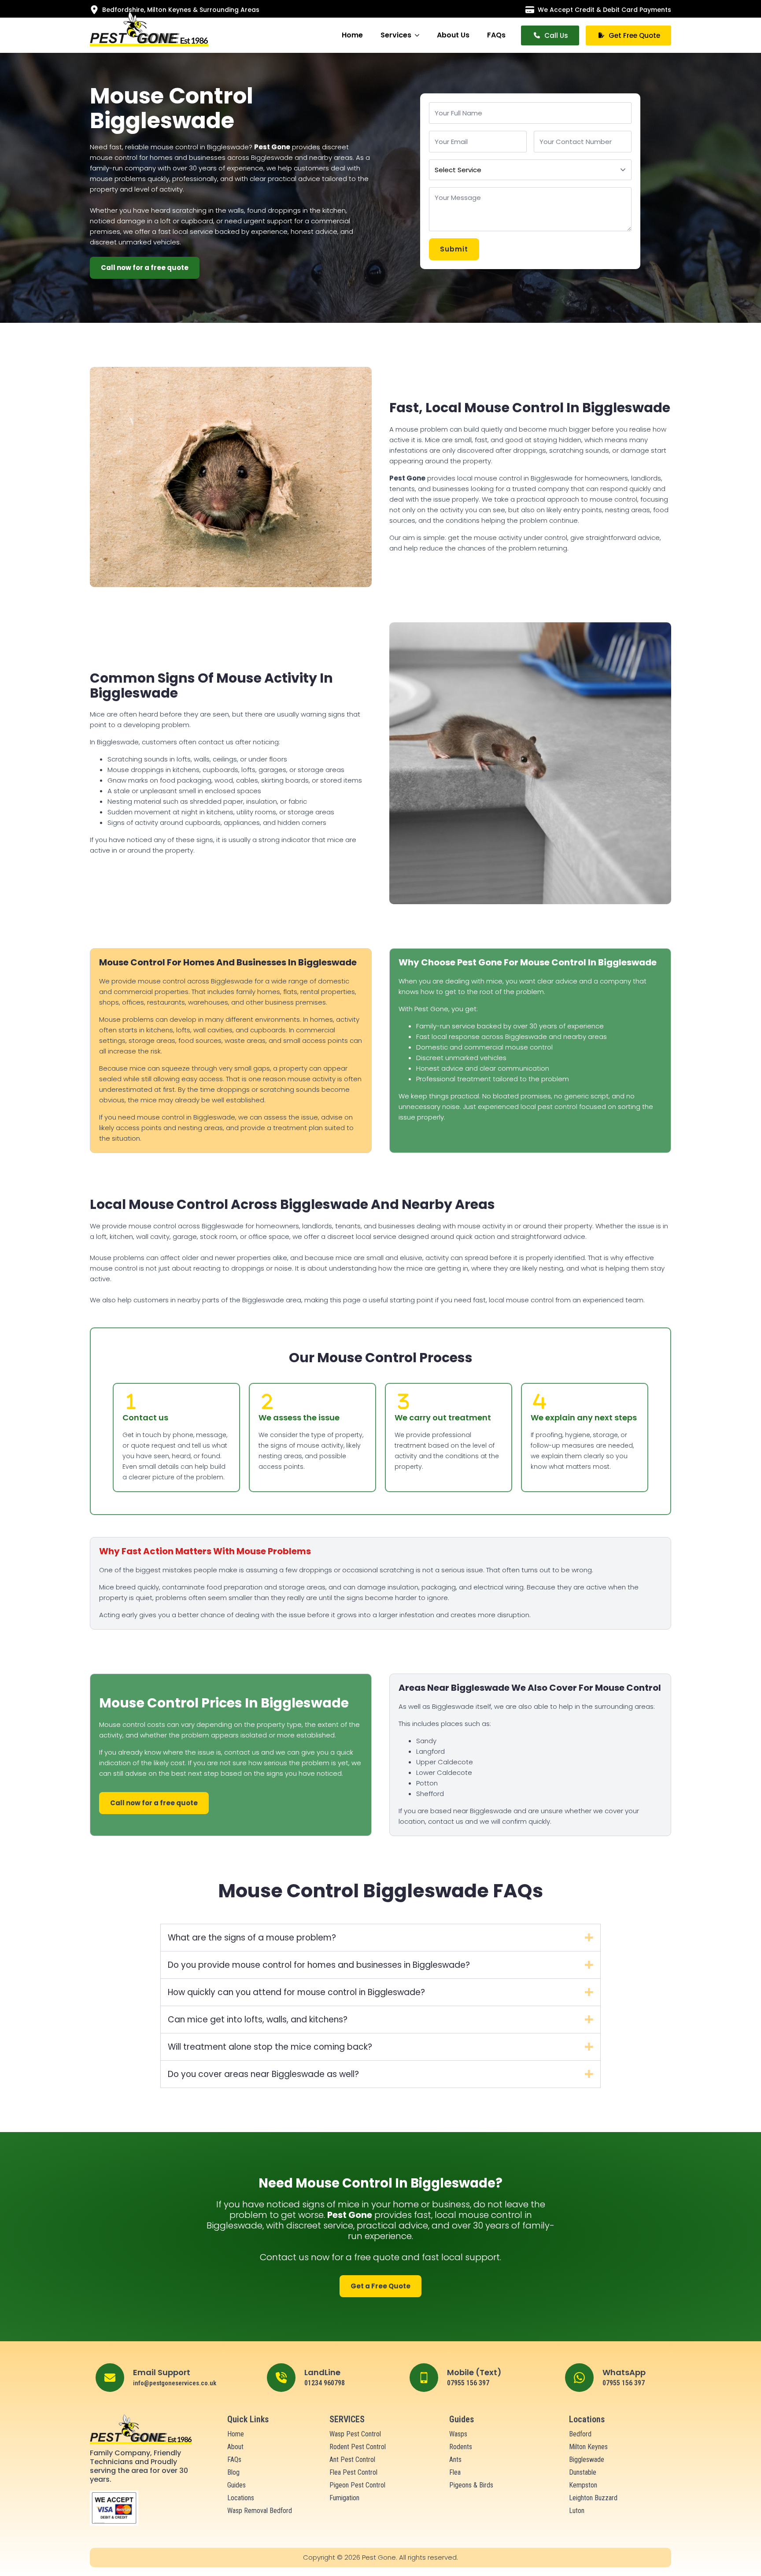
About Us (453, 35)
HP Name (400, 90)
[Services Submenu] (420, 35)
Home (352, 35)
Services (396, 35)
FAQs (496, 35)
